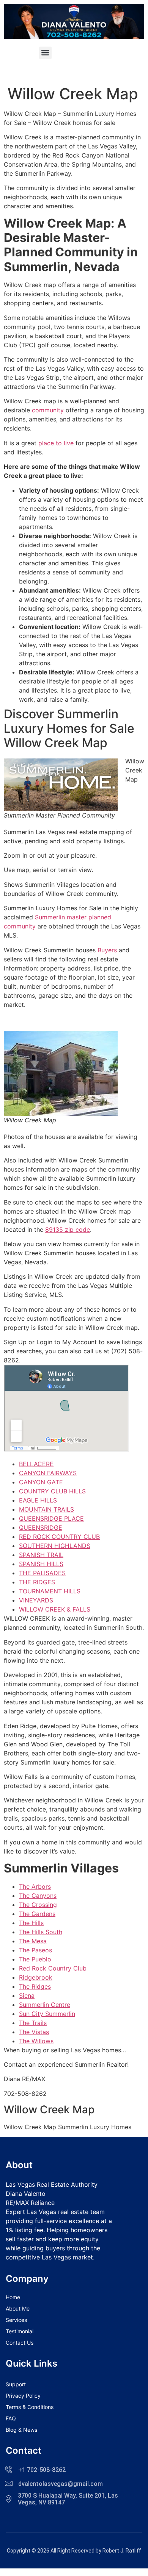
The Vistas (34, 2032)
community (48, 410)
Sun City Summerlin (47, 2014)
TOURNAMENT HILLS (50, 1591)
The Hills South (41, 1932)
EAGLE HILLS (38, 1500)
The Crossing (38, 1905)
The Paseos (35, 1950)
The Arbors (35, 1886)
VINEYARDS (36, 1600)
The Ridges (35, 1986)
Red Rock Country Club (53, 1968)
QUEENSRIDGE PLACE (51, 1518)
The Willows (36, 2041)
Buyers (107, 950)
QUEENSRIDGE (41, 1528)
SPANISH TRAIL (41, 1555)
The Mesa (33, 1941)
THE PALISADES (42, 1573)
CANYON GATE (41, 1482)
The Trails (33, 2023)
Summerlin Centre (45, 2005)
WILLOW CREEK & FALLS (55, 1609)
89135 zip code (68, 1229)
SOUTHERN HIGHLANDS (55, 1546)
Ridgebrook (36, 1977)
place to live (56, 443)
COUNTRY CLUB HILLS (52, 1491)
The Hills (31, 1923)
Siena (27, 1996)
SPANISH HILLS (41, 1564)
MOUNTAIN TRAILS (46, 1509)
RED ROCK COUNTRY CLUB (59, 1537)
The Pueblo (35, 1959)
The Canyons (38, 1896)
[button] (45, 53)
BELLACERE (36, 1464)
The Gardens (37, 1914)
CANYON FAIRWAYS (48, 1473)
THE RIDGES (37, 1582)
